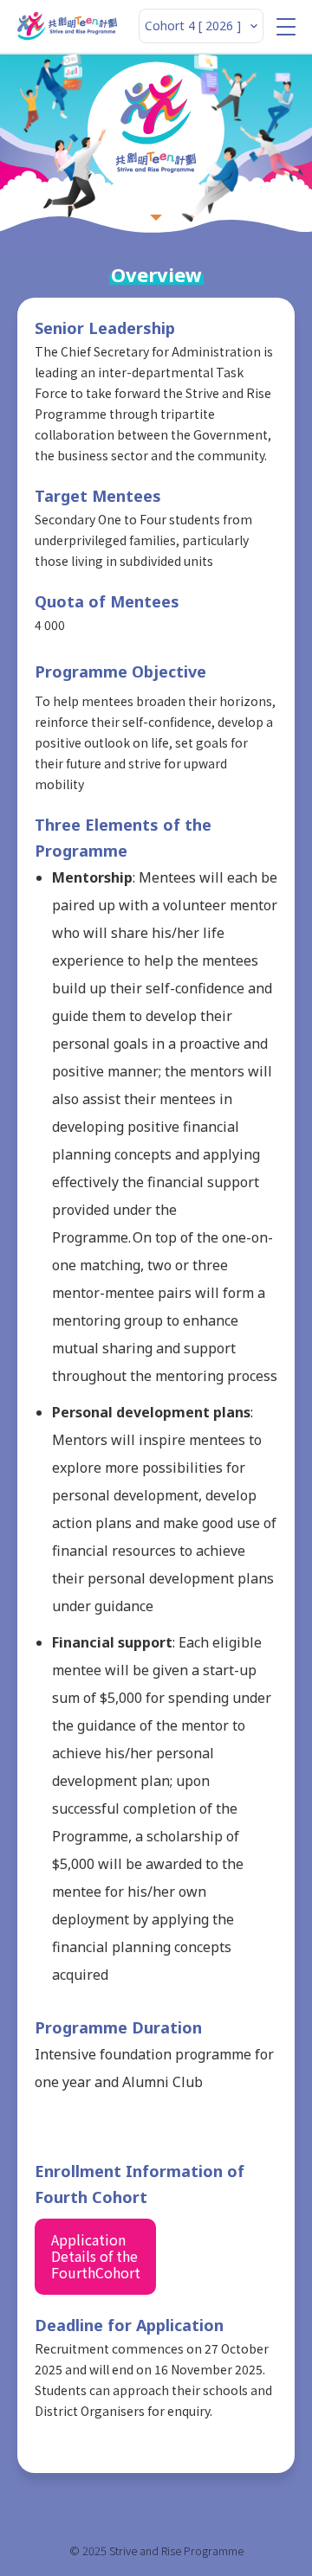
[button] (286, 26)
